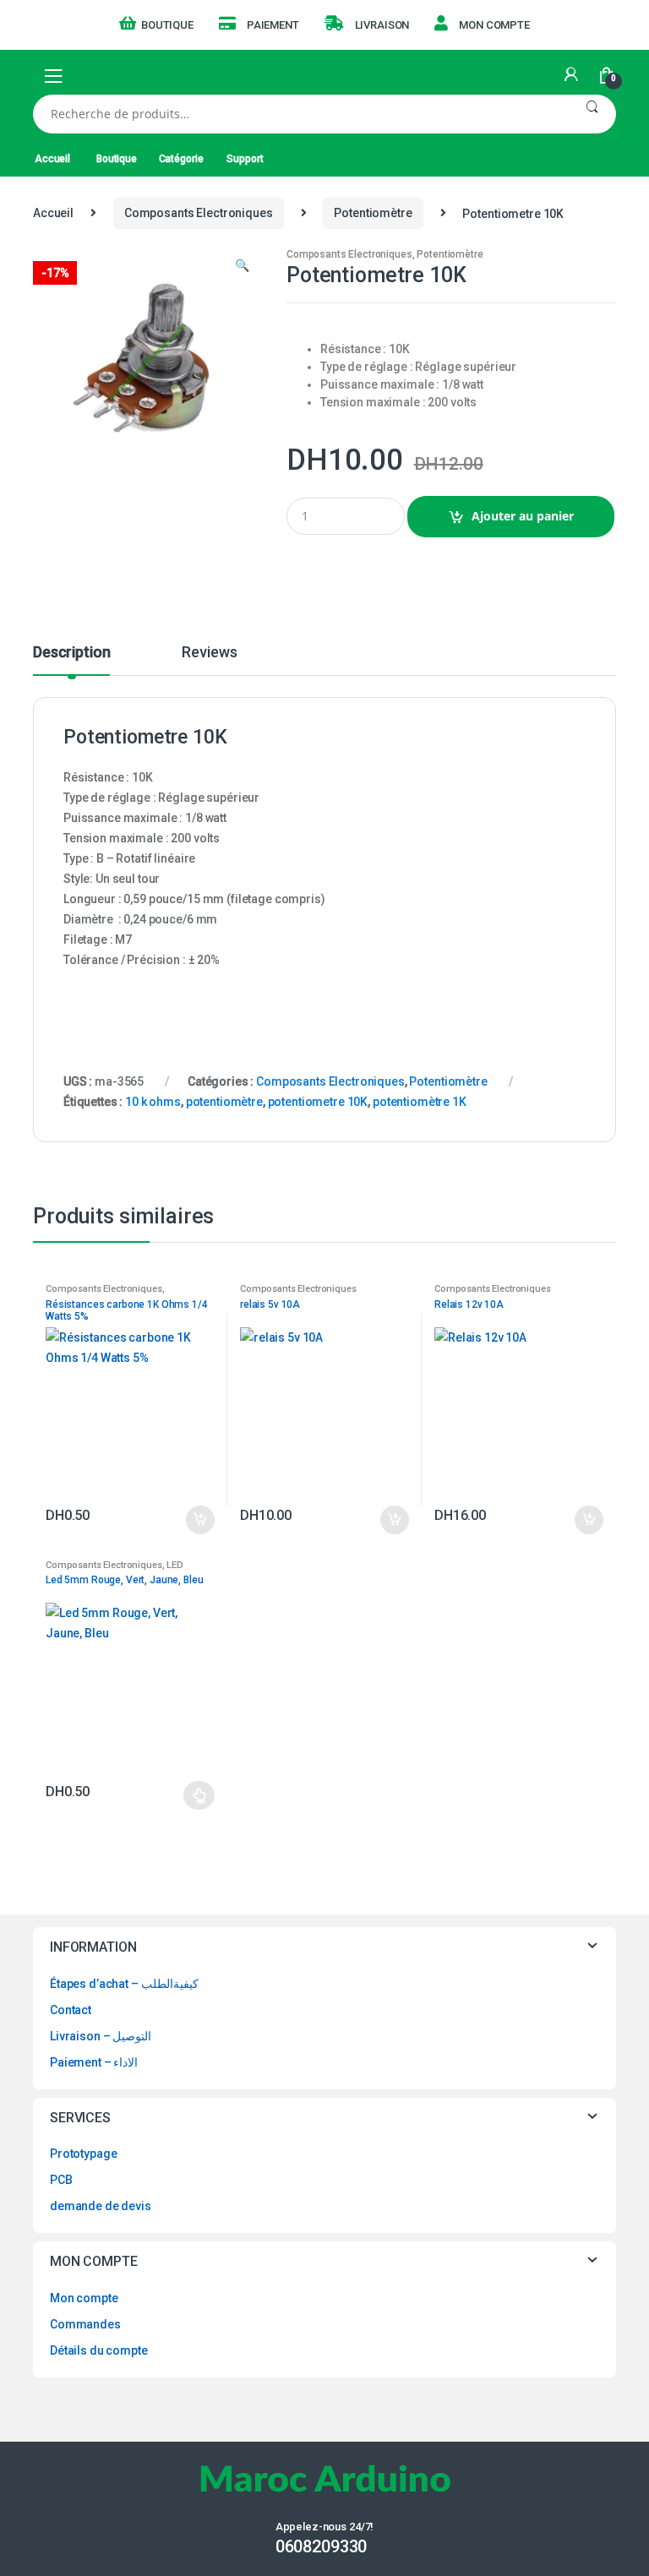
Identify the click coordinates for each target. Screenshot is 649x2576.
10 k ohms (153, 1102)
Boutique (167, 25)
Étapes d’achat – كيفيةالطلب (124, 1984)
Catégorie (181, 159)
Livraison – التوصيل (101, 2036)
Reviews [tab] (209, 653)
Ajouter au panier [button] (199, 1520)
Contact (71, 2010)
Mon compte (494, 25)
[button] (242, 267)
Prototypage (83, 2154)
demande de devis (101, 2206)
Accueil (52, 159)
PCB (61, 2180)
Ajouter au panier (523, 516)
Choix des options (199, 1795)
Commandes (85, 2324)
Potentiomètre (373, 213)
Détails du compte (99, 2350)
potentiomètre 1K (420, 1102)
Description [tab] (71, 653)
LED (175, 1565)
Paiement (273, 25)
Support (245, 159)
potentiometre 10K (318, 1102)
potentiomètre (224, 1102)
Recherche (592, 114)
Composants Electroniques (199, 213)
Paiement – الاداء (94, 2062)
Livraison (382, 25)
